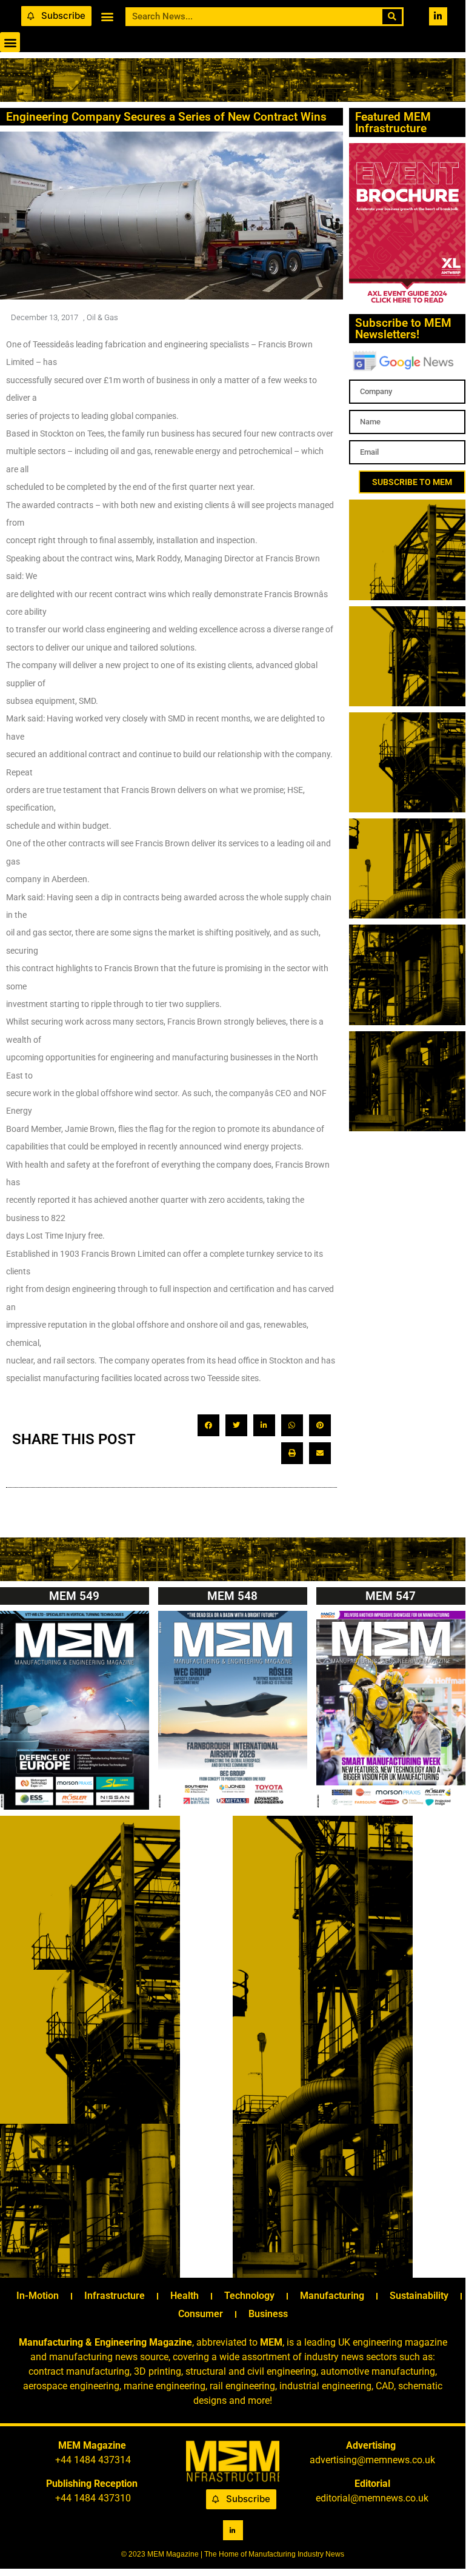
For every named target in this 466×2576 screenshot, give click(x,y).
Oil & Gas (102, 317)
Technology (249, 2296)
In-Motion (38, 2296)
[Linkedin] (438, 16)
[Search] (392, 17)
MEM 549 (74, 1596)
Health (185, 2296)
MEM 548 (232, 1596)
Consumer (201, 2314)
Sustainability (419, 2296)
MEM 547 (391, 1596)
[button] (107, 16)
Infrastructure (115, 2296)
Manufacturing (332, 2296)
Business (268, 2314)
